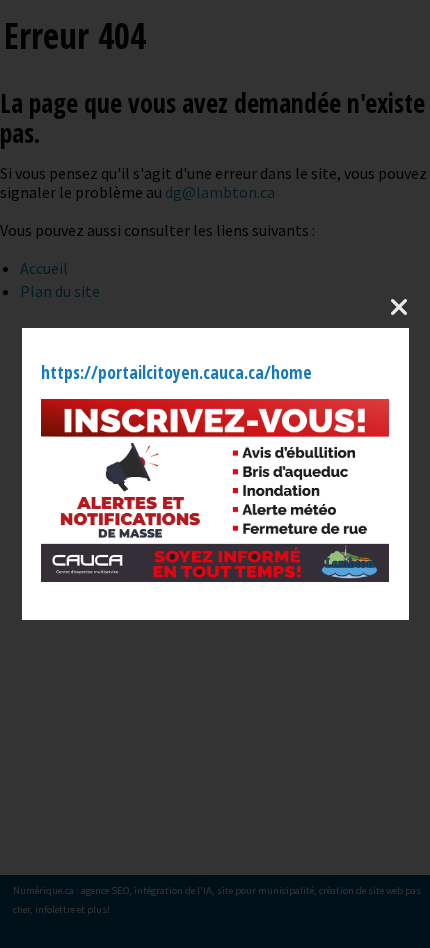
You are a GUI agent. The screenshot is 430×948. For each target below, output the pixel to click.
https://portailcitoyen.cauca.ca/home (176, 372)
